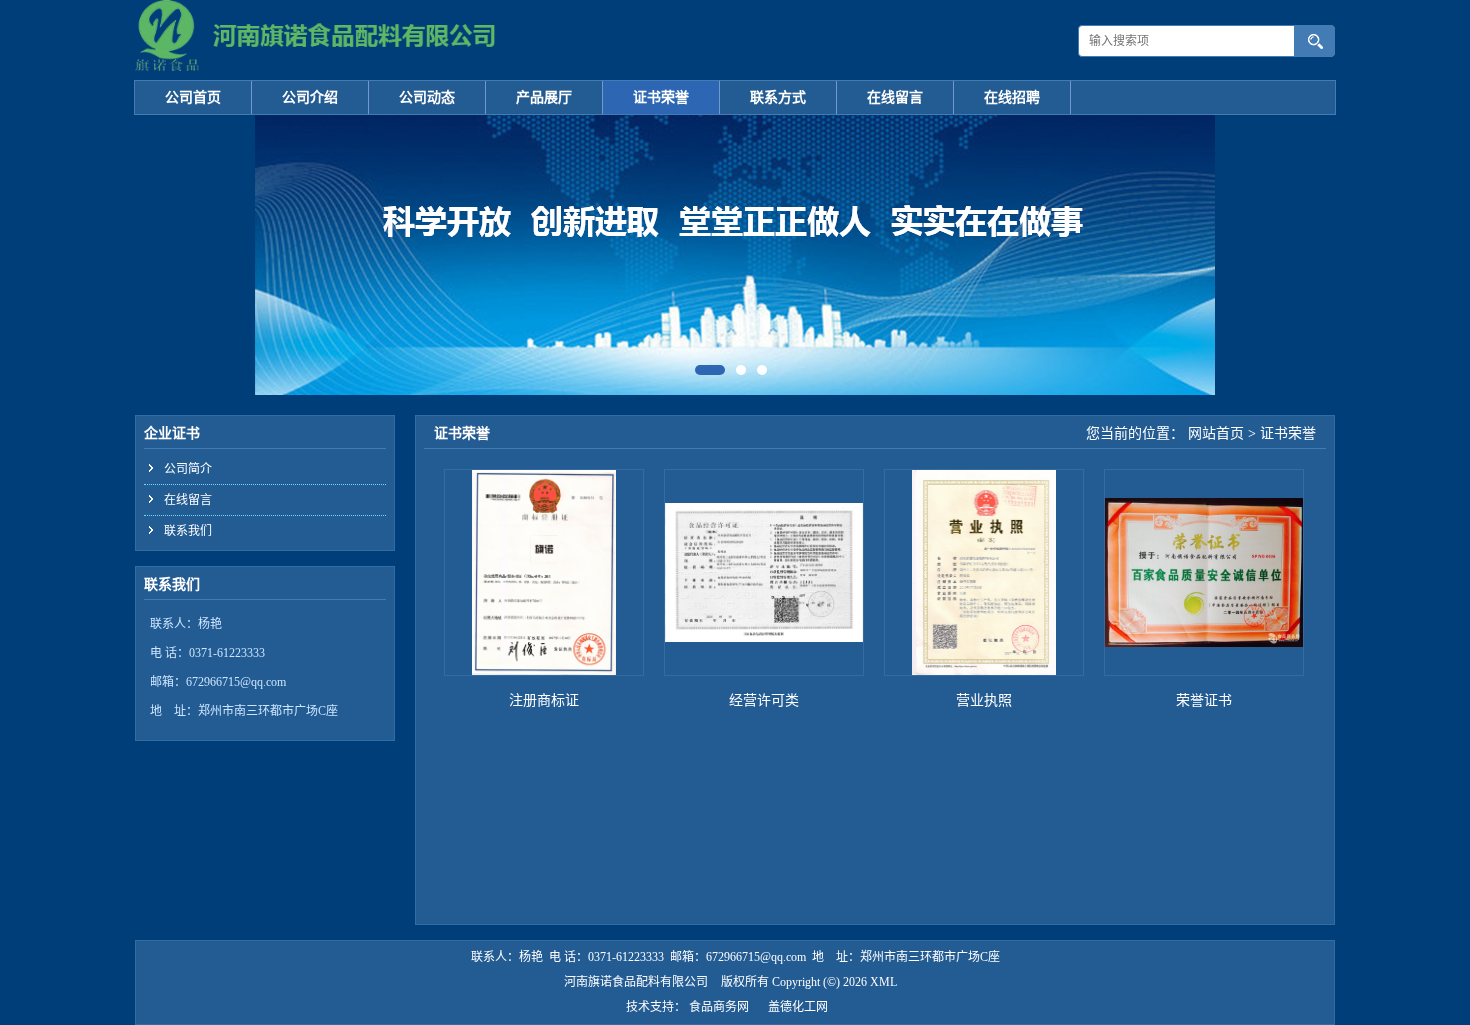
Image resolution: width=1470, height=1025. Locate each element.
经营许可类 (764, 700)
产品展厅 (544, 97)
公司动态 (427, 97)
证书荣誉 (661, 97)
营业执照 (984, 700)
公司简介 (188, 469)
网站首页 (1216, 433)
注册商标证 (544, 700)
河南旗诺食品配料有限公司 (636, 982)
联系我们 (188, 531)
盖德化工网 (798, 1007)
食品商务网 (719, 1007)
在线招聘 (1012, 97)
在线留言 (895, 97)
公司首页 (193, 97)
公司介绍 (310, 97)
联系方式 (778, 97)
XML (883, 982)
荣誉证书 (1204, 700)
